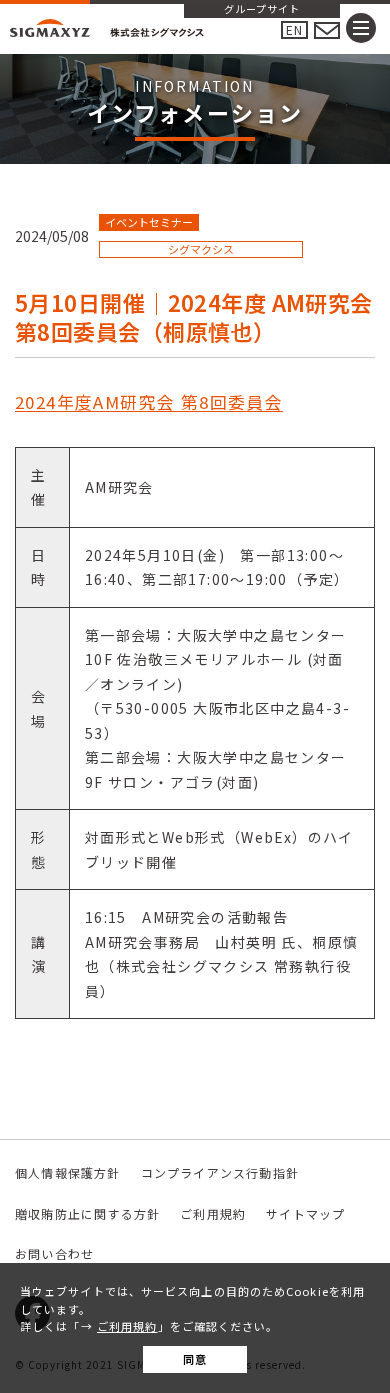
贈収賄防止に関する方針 (87, 1213)
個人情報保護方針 (68, 1172)
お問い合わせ (54, 1253)
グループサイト (262, 10)
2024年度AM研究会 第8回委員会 (149, 402)
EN (294, 29)
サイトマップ (305, 1213)
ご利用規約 (127, 1326)
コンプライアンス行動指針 (220, 1172)
